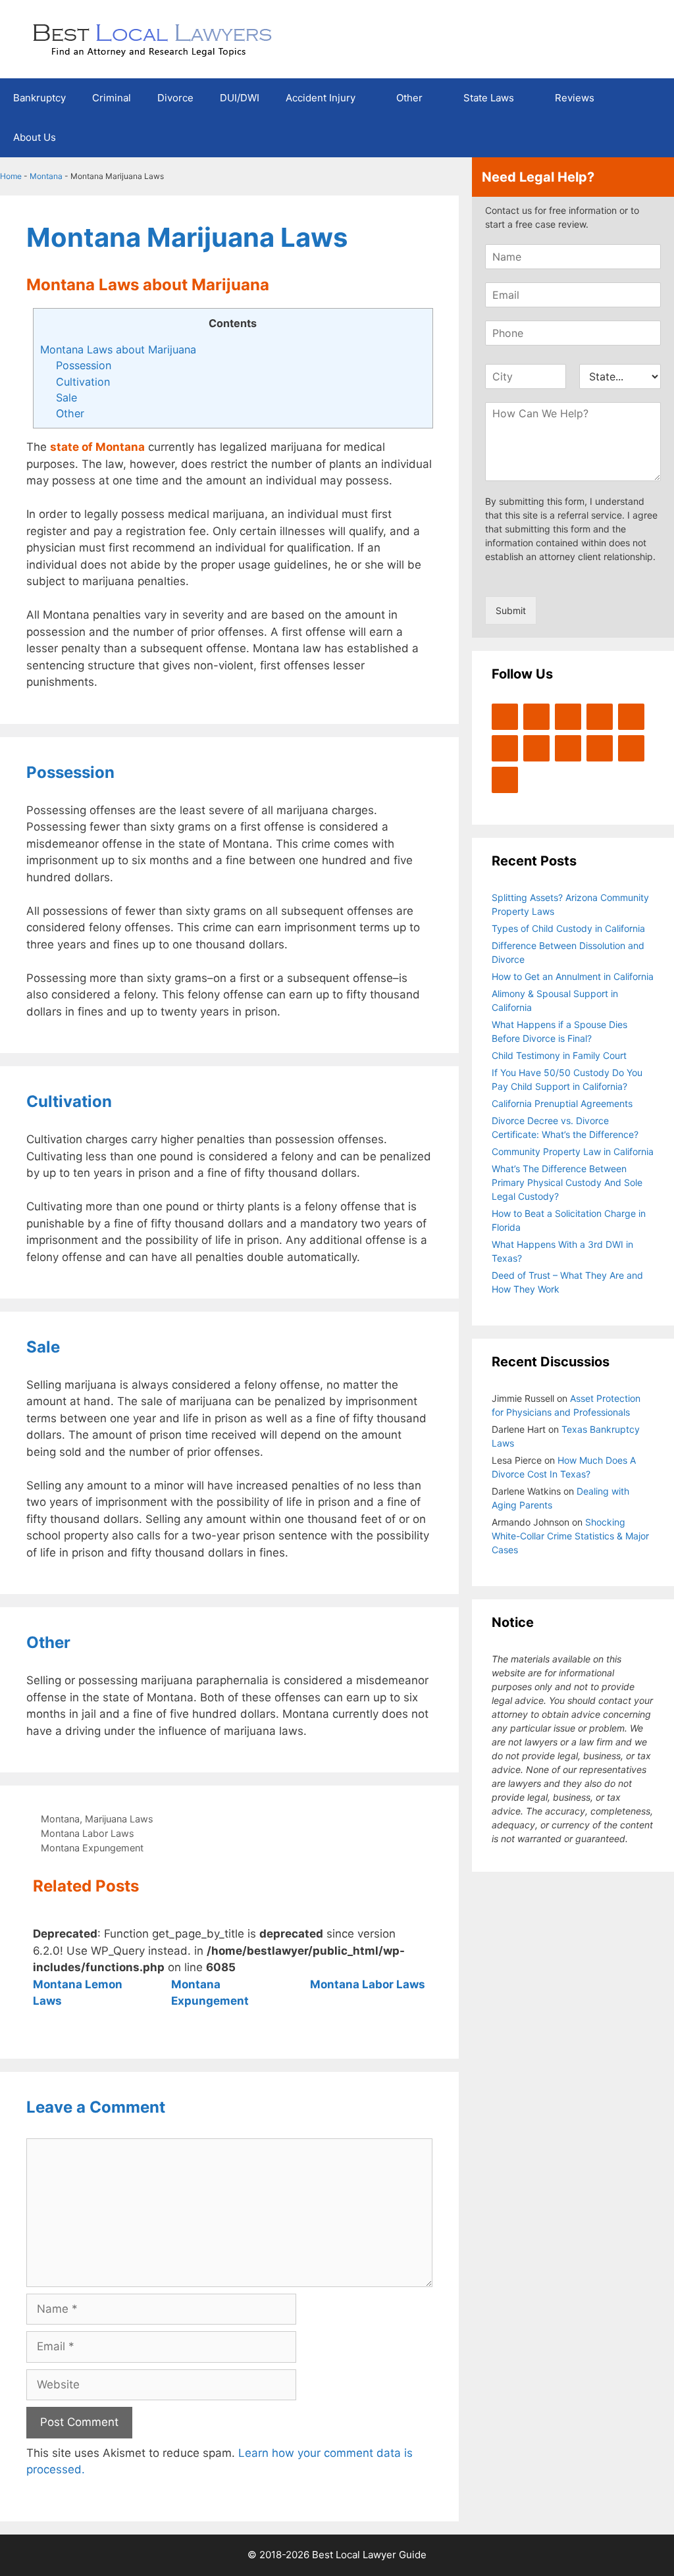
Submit (511, 610)
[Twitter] (505, 717)
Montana (46, 176)
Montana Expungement (92, 1848)
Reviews (575, 98)
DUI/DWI (240, 98)
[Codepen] (505, 748)
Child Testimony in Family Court (559, 1055)
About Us (35, 137)
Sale (66, 398)
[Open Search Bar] (655, 138)
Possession (84, 365)
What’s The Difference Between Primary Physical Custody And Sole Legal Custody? (567, 1182)
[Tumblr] (505, 780)
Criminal (112, 98)
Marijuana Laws (119, 1819)
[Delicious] (631, 748)
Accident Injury (321, 98)
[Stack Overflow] (536, 748)
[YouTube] (600, 717)
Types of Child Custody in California (568, 928)
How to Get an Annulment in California (573, 976)
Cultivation (83, 382)
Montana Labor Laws (88, 1833)
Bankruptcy (39, 98)
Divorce (175, 98)
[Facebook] (536, 717)
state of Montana (97, 447)
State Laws (489, 98)
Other (409, 98)
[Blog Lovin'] (631, 717)
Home (11, 176)
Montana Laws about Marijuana (118, 349)
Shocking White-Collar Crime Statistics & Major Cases (570, 1536)
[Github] (600, 748)
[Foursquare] (568, 748)
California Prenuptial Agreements (562, 1103)
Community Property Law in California (573, 1151)
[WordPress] (568, 717)
